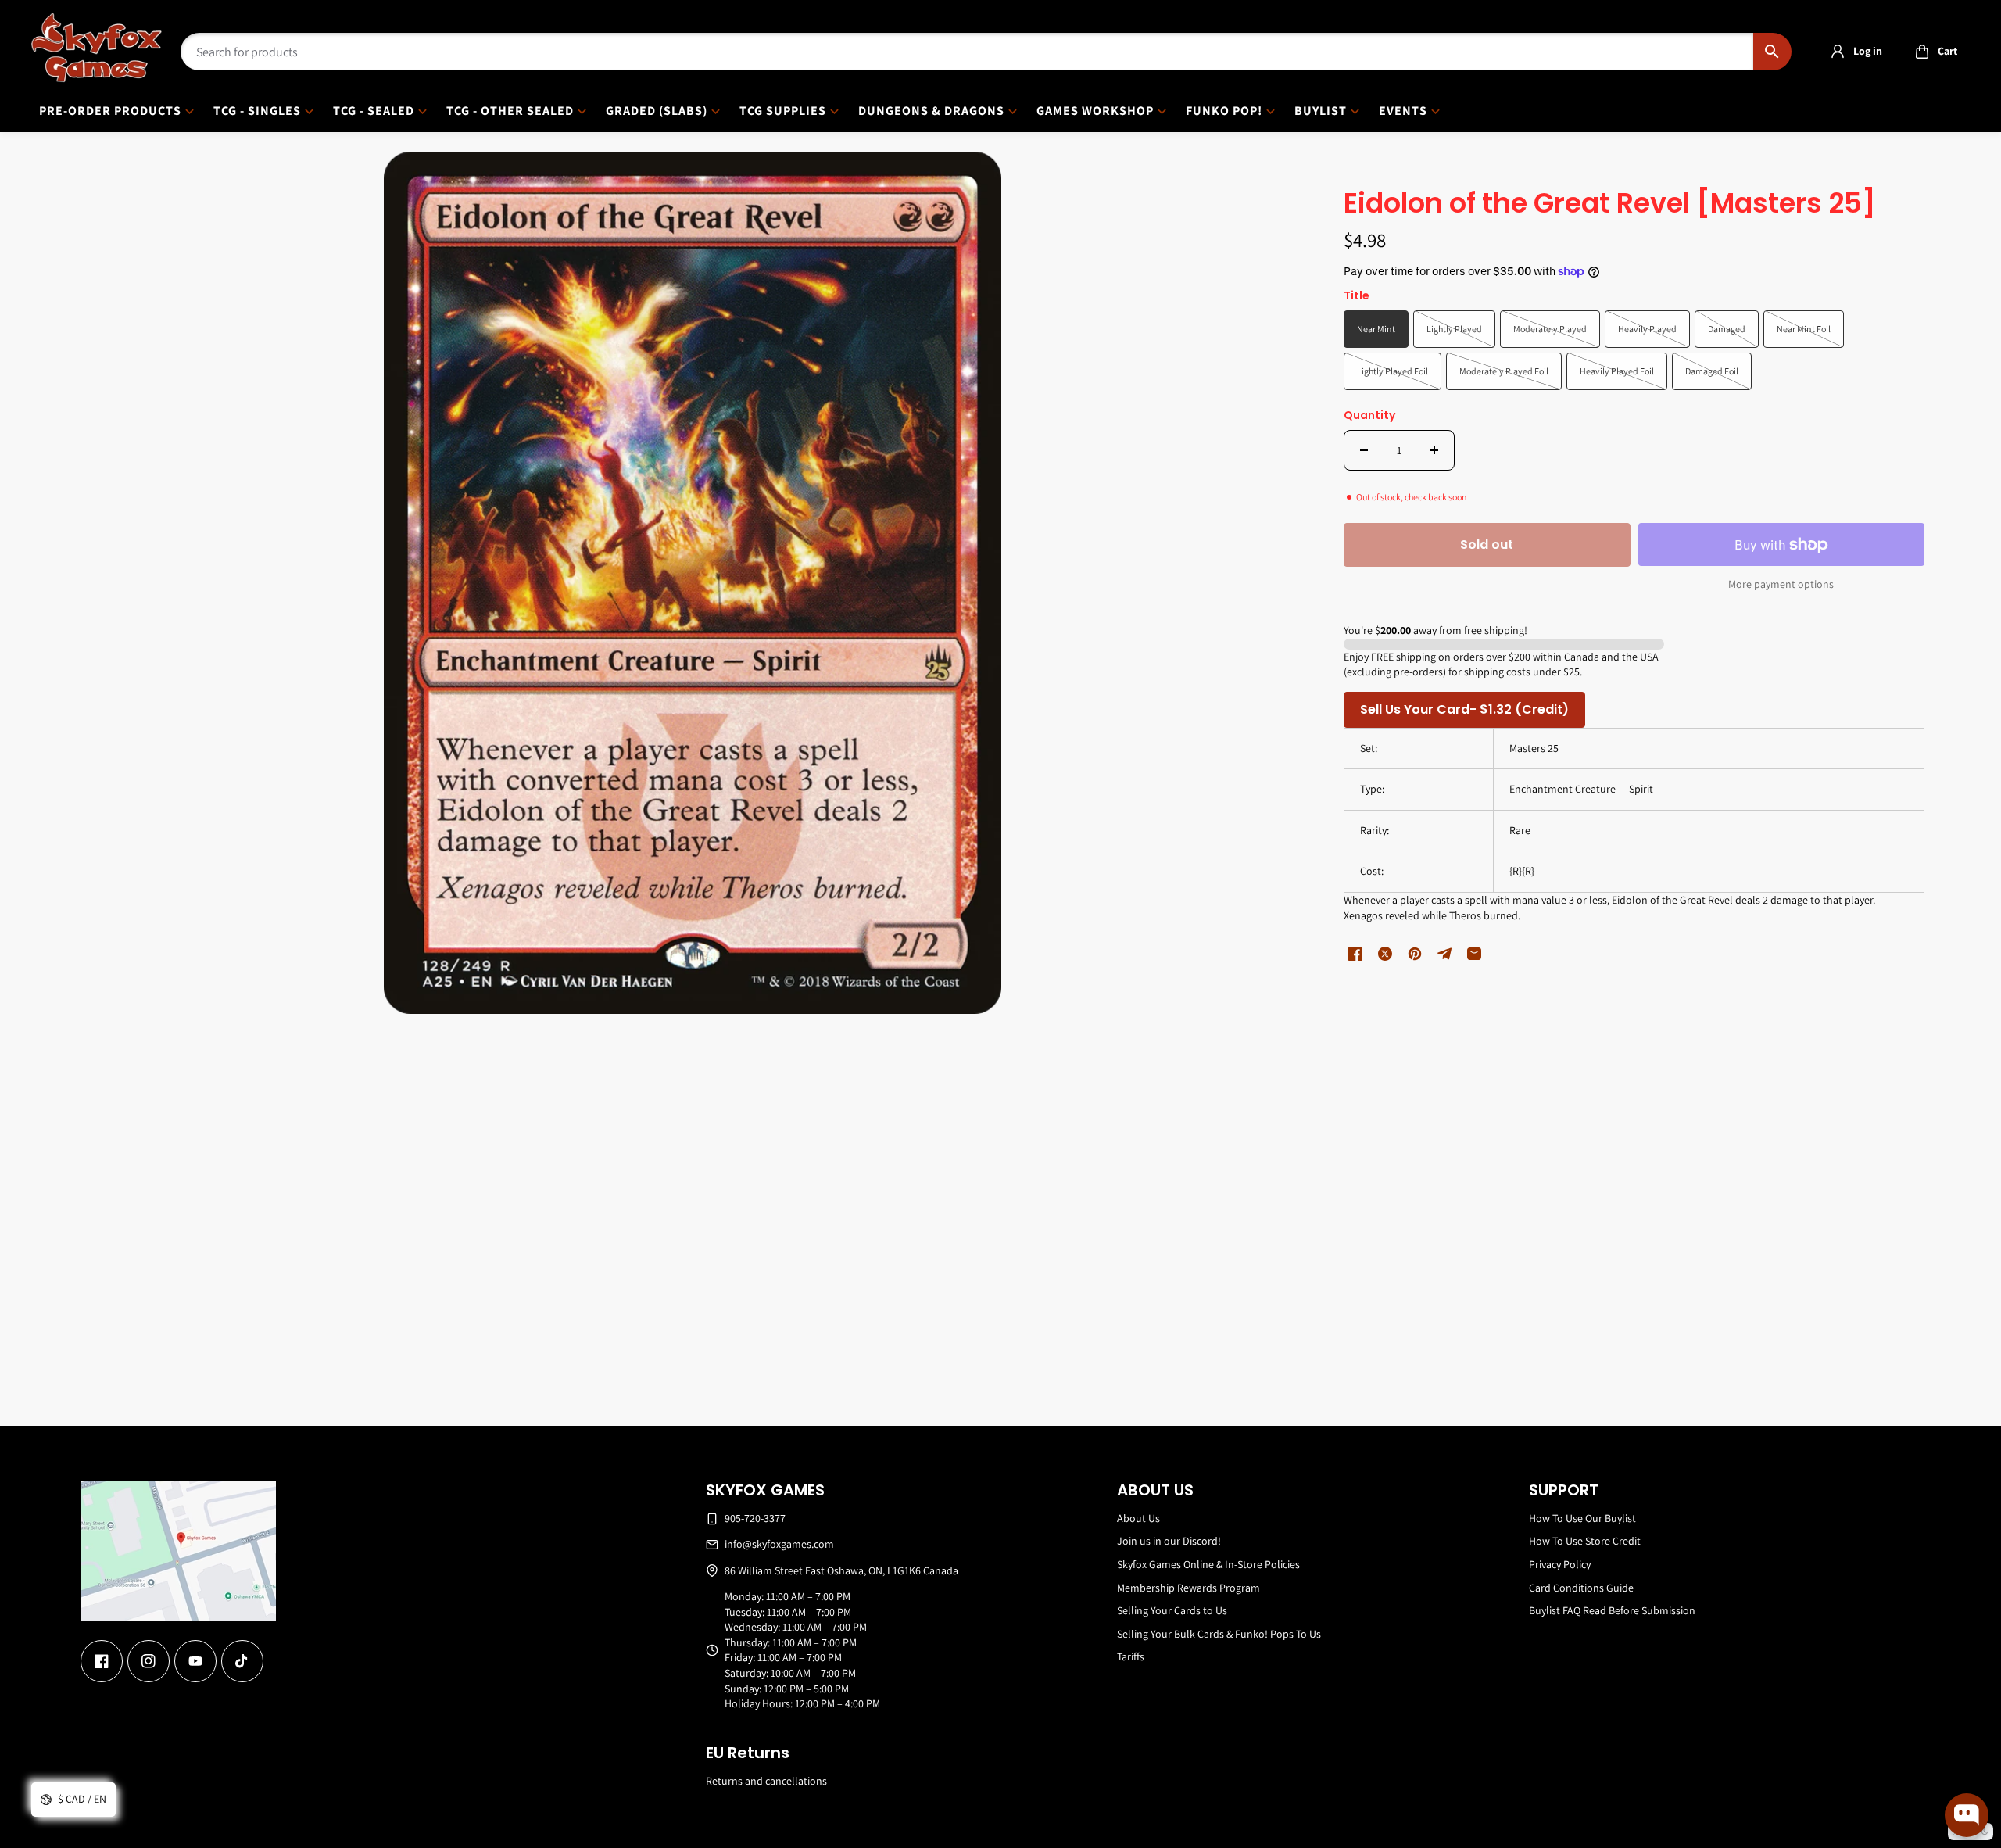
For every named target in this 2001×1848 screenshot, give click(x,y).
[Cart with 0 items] (1922, 52)
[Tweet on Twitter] (1385, 954)
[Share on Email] (1474, 954)
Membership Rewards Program (1188, 1588)
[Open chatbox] (1967, 1815)
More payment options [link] (1781, 584)
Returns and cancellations (766, 1781)
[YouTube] (195, 1661)
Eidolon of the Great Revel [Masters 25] (1610, 204)
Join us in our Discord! (1169, 1541)
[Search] (1772, 52)
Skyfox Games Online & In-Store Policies (1208, 1564)
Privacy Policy (1560, 1564)
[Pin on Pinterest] (1415, 954)
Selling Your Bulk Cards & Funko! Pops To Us (1219, 1634)
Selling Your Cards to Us (1172, 1610)
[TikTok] (242, 1661)
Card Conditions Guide (1581, 1588)
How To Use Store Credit (1585, 1541)
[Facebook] (102, 1661)
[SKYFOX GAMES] (97, 48)
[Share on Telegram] (1444, 954)
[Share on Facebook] (1355, 954)
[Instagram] (149, 1661)
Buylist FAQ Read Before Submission (1612, 1610)
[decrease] (1364, 450)
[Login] (1838, 52)
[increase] (1434, 450)
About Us (1138, 1518)
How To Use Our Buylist (1582, 1518)
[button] (1932, 52)
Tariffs (1131, 1656)
